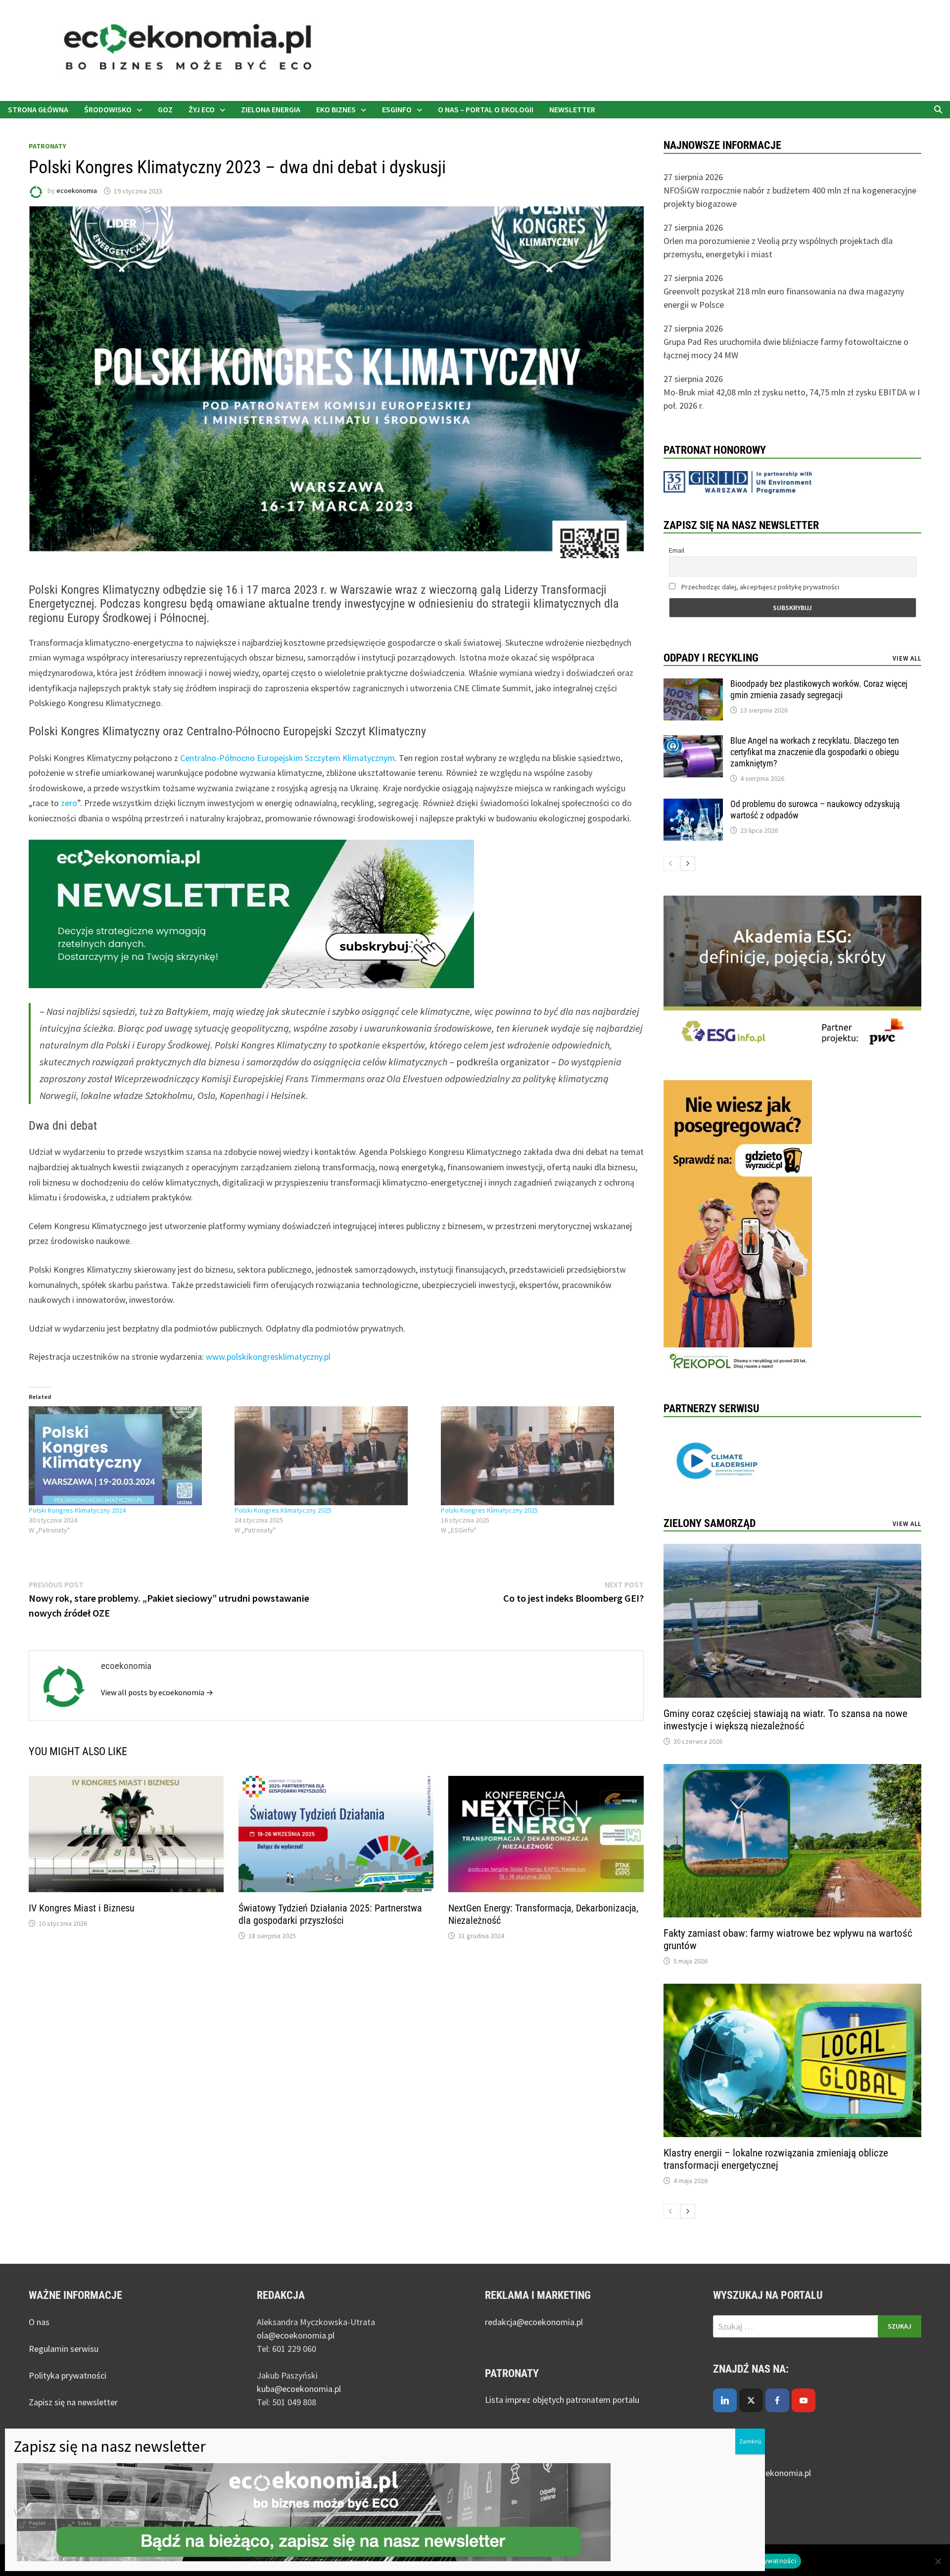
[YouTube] (804, 2400)
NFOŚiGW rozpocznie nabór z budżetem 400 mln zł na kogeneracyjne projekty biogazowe (790, 197)
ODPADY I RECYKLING (711, 658)
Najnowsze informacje (722, 145)
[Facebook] (777, 2400)
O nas (39, 2322)
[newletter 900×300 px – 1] (251, 913)
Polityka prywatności (68, 2375)
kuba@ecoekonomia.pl (299, 2389)
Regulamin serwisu (64, 2349)
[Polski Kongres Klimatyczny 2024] (127, 1456)
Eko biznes (336, 109)
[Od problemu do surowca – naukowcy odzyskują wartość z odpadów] (693, 805)
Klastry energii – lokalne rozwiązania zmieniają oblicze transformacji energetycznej (776, 2159)
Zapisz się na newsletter (73, 2402)
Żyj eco (202, 109)
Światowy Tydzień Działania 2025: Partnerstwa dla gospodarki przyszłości (330, 1914)
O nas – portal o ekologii (486, 109)
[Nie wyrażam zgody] (938, 2561)
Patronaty (47, 146)
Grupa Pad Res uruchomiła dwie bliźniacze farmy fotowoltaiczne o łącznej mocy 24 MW (786, 348)
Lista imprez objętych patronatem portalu (563, 2400)
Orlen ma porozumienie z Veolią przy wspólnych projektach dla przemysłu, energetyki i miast (778, 247)
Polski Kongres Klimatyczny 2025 (283, 1510)
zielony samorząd (710, 1523)
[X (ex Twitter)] (751, 2400)
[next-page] (688, 863)
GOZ (165, 109)
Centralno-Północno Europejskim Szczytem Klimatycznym (287, 758)
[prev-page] (671, 863)
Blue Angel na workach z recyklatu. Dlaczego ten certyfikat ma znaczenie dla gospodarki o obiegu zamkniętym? (815, 752)
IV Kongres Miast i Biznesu (82, 1908)
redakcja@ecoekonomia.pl (534, 2322)
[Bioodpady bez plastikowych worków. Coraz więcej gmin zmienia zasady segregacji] (693, 685)
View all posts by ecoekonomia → (157, 1692)
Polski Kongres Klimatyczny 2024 (77, 1510)
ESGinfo (397, 109)
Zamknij (750, 2441)
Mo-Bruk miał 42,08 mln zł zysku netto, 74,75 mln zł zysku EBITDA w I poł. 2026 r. (792, 399)
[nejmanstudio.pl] (475, 50)
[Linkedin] (725, 2400)
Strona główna (38, 109)
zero (69, 803)
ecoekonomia (77, 191)
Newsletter (572, 109)
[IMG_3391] (738, 1228)
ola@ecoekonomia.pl (296, 2335)
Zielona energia (271, 109)
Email (677, 550)
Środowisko (108, 109)
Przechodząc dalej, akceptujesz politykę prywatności (760, 587)
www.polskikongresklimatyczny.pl (268, 1357)
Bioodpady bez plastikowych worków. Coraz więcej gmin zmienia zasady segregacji (819, 689)
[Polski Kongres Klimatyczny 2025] (333, 1456)
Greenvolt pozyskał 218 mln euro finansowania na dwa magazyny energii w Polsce (784, 298)
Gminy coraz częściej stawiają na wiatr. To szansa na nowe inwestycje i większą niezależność (785, 1720)
